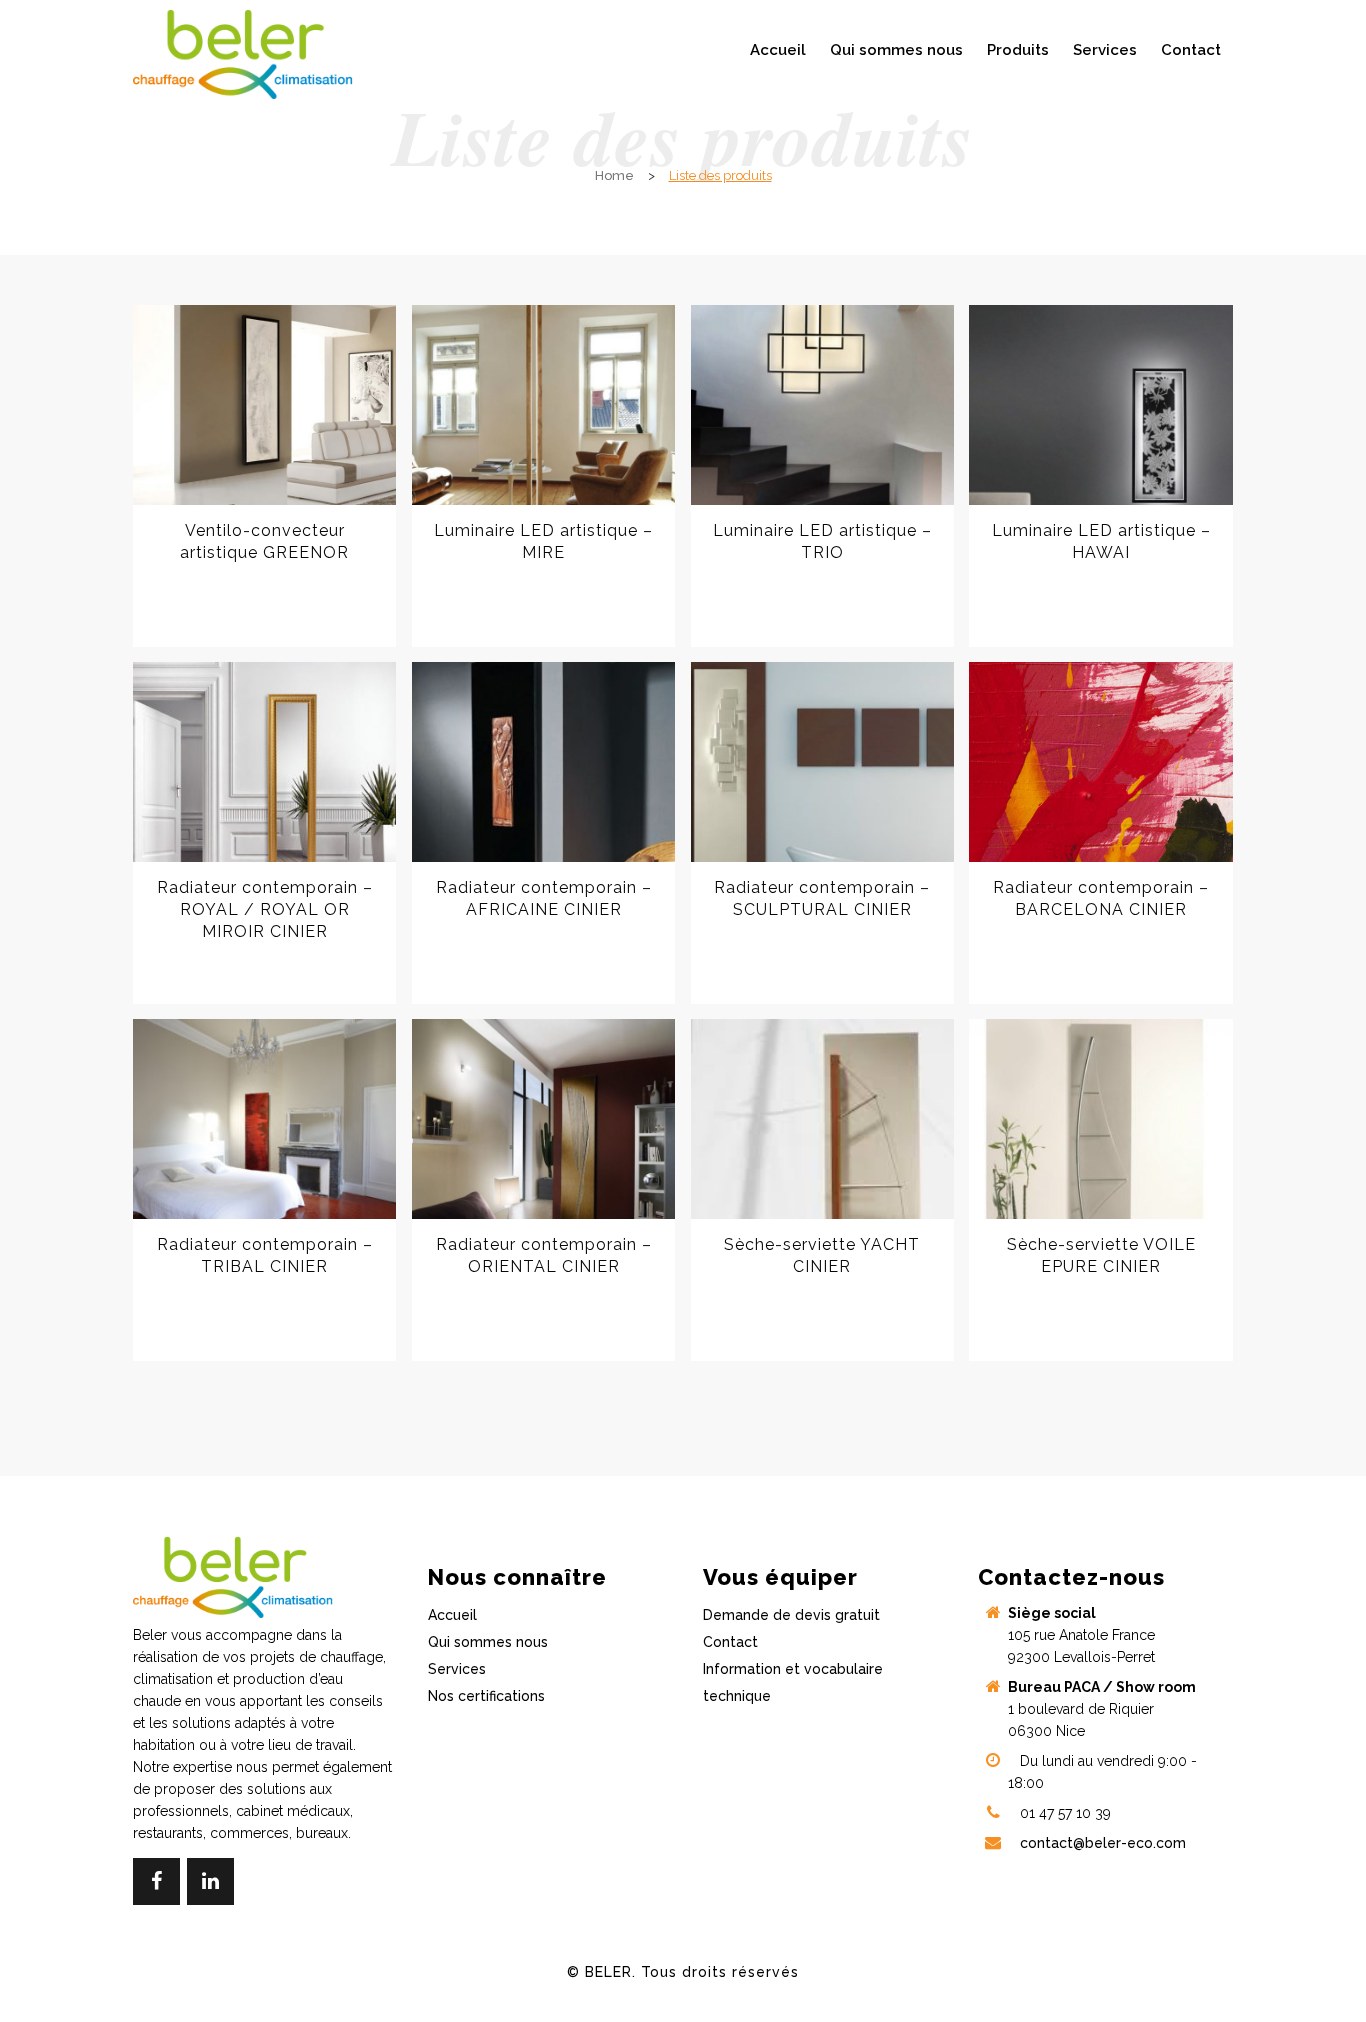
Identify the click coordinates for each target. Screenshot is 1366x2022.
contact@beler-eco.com (1103, 1843)
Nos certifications (486, 1696)
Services (457, 1669)
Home (614, 175)
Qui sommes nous (488, 1642)
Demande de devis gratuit (791, 1615)
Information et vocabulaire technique (793, 1682)
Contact (730, 1642)
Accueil (452, 1615)
